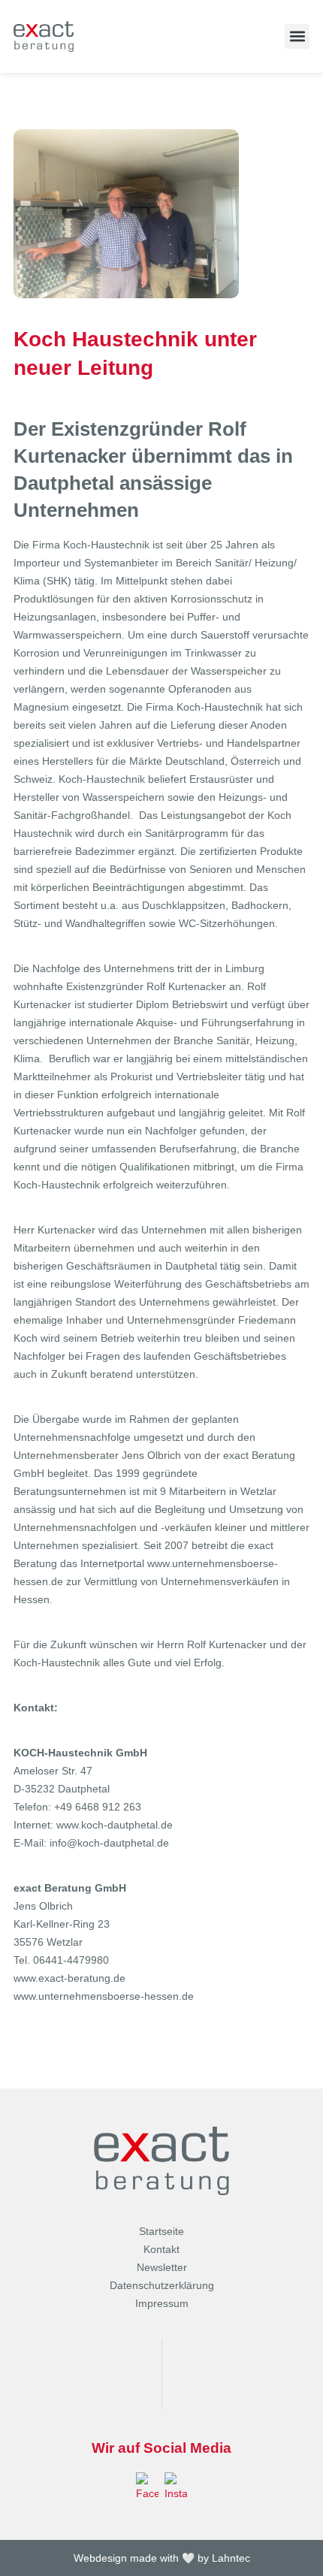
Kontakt (161, 2249)
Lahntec (231, 2558)
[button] (297, 36)
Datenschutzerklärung (162, 2285)
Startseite (161, 2231)
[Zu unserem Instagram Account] (176, 2487)
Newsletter (162, 2267)
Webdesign (100, 2558)
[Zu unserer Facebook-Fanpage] (147, 2487)
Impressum (162, 2303)
